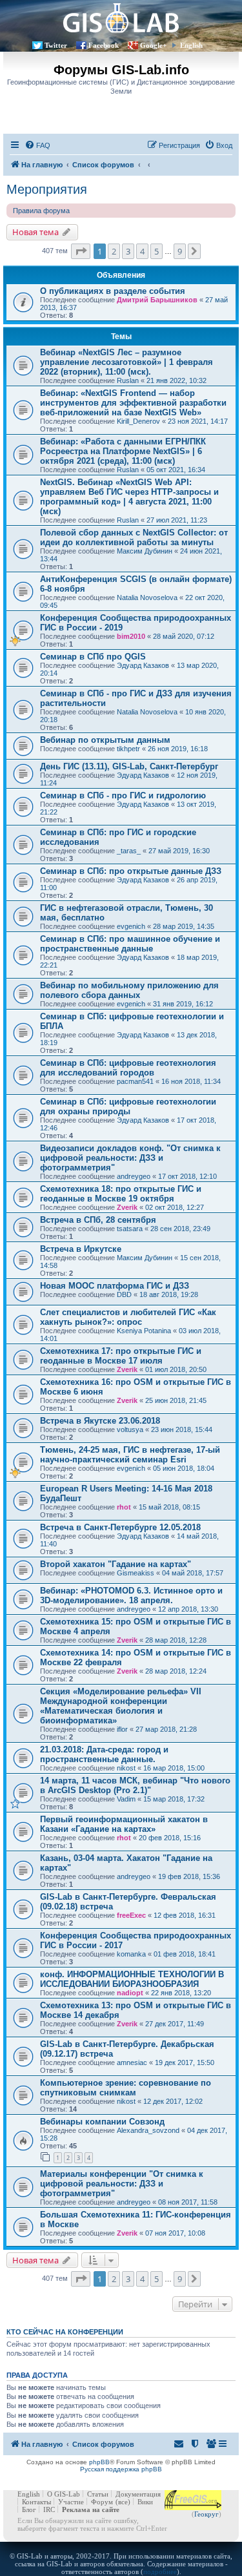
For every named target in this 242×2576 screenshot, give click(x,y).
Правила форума (41, 211)
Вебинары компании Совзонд (102, 2122)
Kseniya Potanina (144, 1331)
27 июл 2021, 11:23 (177, 520)
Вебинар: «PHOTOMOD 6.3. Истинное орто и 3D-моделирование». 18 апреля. (131, 1595)
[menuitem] (37, 145)
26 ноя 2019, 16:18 (178, 749)
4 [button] (142, 251)
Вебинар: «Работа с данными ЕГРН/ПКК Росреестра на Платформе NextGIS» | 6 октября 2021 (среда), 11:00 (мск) (123, 451)
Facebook (104, 45)
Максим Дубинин (145, 551)
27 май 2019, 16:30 (179, 851)
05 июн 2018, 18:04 (184, 1468)
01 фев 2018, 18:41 (185, 1954)
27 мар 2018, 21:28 (166, 1729)
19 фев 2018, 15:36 (189, 1876)
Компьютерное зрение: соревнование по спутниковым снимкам (126, 2088)
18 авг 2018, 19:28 (169, 1294)
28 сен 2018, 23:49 (180, 1229)
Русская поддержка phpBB (121, 2469)
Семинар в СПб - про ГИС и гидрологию (123, 795)
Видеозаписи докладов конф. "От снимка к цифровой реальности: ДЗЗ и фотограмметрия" (130, 1158)
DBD (124, 1294)
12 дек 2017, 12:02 (173, 2101)
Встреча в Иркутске (81, 1249)
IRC (49, 2509)
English (191, 45)
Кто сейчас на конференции (65, 2332)
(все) (123, 2502)
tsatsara (130, 1229)
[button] (81, 251)
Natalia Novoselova (147, 597)
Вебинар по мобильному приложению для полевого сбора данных (129, 990)
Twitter (56, 45)
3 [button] (128, 251)
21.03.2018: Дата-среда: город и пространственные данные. (104, 1754)
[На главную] (121, 18)
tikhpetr (128, 749)
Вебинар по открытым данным (105, 740)
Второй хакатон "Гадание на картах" (116, 1564)
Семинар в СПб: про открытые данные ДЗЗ (131, 871)
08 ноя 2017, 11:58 (188, 2202)
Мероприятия (47, 189)
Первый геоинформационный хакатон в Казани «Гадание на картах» (124, 1824)
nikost (126, 1768)
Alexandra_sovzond (148, 2130)
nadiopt (130, 1993)
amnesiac (132, 2062)
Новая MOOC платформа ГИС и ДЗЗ (115, 1286)
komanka (131, 1954)
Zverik (127, 1207)
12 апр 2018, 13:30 (188, 1609)
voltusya (130, 1429)
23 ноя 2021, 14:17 (198, 421)
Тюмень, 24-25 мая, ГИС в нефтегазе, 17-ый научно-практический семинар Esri (130, 1455)
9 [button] (180, 251)
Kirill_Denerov (138, 421)
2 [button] (114, 251)
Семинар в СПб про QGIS (93, 657)
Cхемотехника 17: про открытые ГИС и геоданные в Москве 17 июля (121, 1356)
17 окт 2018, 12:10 (187, 1176)
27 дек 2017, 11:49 (175, 2024)
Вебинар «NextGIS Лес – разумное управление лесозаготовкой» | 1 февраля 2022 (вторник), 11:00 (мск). (126, 362)
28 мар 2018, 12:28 (176, 1640)
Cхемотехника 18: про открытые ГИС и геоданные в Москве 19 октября (121, 1194)
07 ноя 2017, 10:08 (175, 2233)
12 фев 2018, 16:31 (185, 1915)
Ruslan (128, 380)
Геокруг (207, 2514)
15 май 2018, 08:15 (169, 1507)
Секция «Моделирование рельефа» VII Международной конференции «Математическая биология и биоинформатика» (121, 1706)
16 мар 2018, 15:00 (174, 1768)
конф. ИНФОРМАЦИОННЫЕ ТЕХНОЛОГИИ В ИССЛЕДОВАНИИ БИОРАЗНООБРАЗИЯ (132, 1979)
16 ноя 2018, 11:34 (191, 1081)
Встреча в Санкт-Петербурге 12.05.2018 (120, 1527)
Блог (29, 2509)
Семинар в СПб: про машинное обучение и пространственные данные (130, 944)
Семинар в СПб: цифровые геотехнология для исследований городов (128, 1068)
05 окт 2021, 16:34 (176, 470)
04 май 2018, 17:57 (193, 1573)
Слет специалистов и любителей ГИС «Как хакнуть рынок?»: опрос (128, 1317)
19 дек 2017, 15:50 (185, 2062)
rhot (124, 1507)
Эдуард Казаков (143, 665)
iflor (122, 1729)
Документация (138, 2494)
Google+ (153, 45)
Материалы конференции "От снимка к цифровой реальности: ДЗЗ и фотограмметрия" (122, 2184)
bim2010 (131, 636)
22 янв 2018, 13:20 (181, 1993)
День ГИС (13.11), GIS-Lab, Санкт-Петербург (129, 766)
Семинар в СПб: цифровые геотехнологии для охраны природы (128, 1106)
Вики (145, 2502)
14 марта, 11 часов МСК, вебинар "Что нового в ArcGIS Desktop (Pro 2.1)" (135, 1785)
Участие (71, 2502)
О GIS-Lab (64, 2494)
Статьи (98, 2494)
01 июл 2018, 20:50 (176, 1369)
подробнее (160, 2571)
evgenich (131, 926)
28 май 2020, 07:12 (184, 636)
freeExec (131, 1915)
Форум (102, 2502)
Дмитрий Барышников (157, 300)
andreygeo (134, 1176)
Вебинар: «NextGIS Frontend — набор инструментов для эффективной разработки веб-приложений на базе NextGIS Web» (133, 403)
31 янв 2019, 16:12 (183, 1004)
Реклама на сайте (91, 2509)
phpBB (99, 2462)
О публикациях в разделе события (113, 291)
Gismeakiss (136, 1573)
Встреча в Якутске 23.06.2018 (100, 1421)
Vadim (126, 1799)
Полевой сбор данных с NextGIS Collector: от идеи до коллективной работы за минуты (134, 537)
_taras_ (129, 851)
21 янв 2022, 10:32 (176, 380)
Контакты (36, 2502)
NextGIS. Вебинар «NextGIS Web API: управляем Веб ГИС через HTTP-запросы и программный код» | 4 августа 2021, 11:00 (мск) (129, 497)
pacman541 (135, 1081)
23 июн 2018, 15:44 (182, 1429)
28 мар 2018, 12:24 (176, 1671)
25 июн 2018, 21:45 (176, 1400)
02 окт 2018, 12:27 (175, 1207)
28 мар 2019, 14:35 (184, 926)
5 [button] (156, 251)
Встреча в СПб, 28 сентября (98, 1220)
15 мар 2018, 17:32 (174, 1799)
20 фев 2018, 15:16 (170, 1838)
